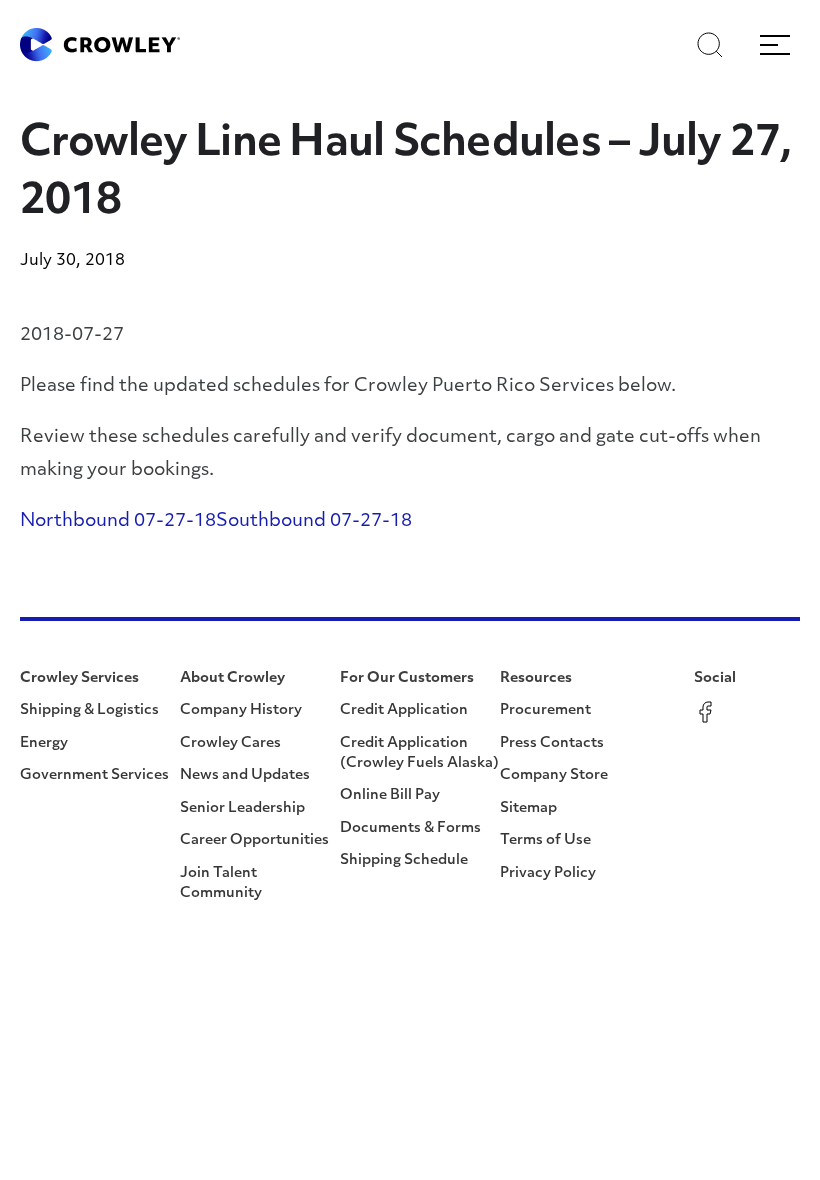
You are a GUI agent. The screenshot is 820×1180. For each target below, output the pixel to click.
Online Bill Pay (390, 795)
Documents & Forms (410, 828)
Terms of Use (545, 840)
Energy (44, 743)
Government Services (94, 775)
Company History (241, 710)
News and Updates (245, 775)
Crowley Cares (230, 743)
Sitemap (528, 808)
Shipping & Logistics (89, 710)
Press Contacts (552, 743)
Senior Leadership (242, 808)
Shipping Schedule (404, 860)
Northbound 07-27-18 (118, 522)
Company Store (554, 775)
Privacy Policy (548, 873)
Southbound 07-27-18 (314, 522)
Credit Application (404, 710)
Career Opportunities (254, 840)
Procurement (545, 710)
